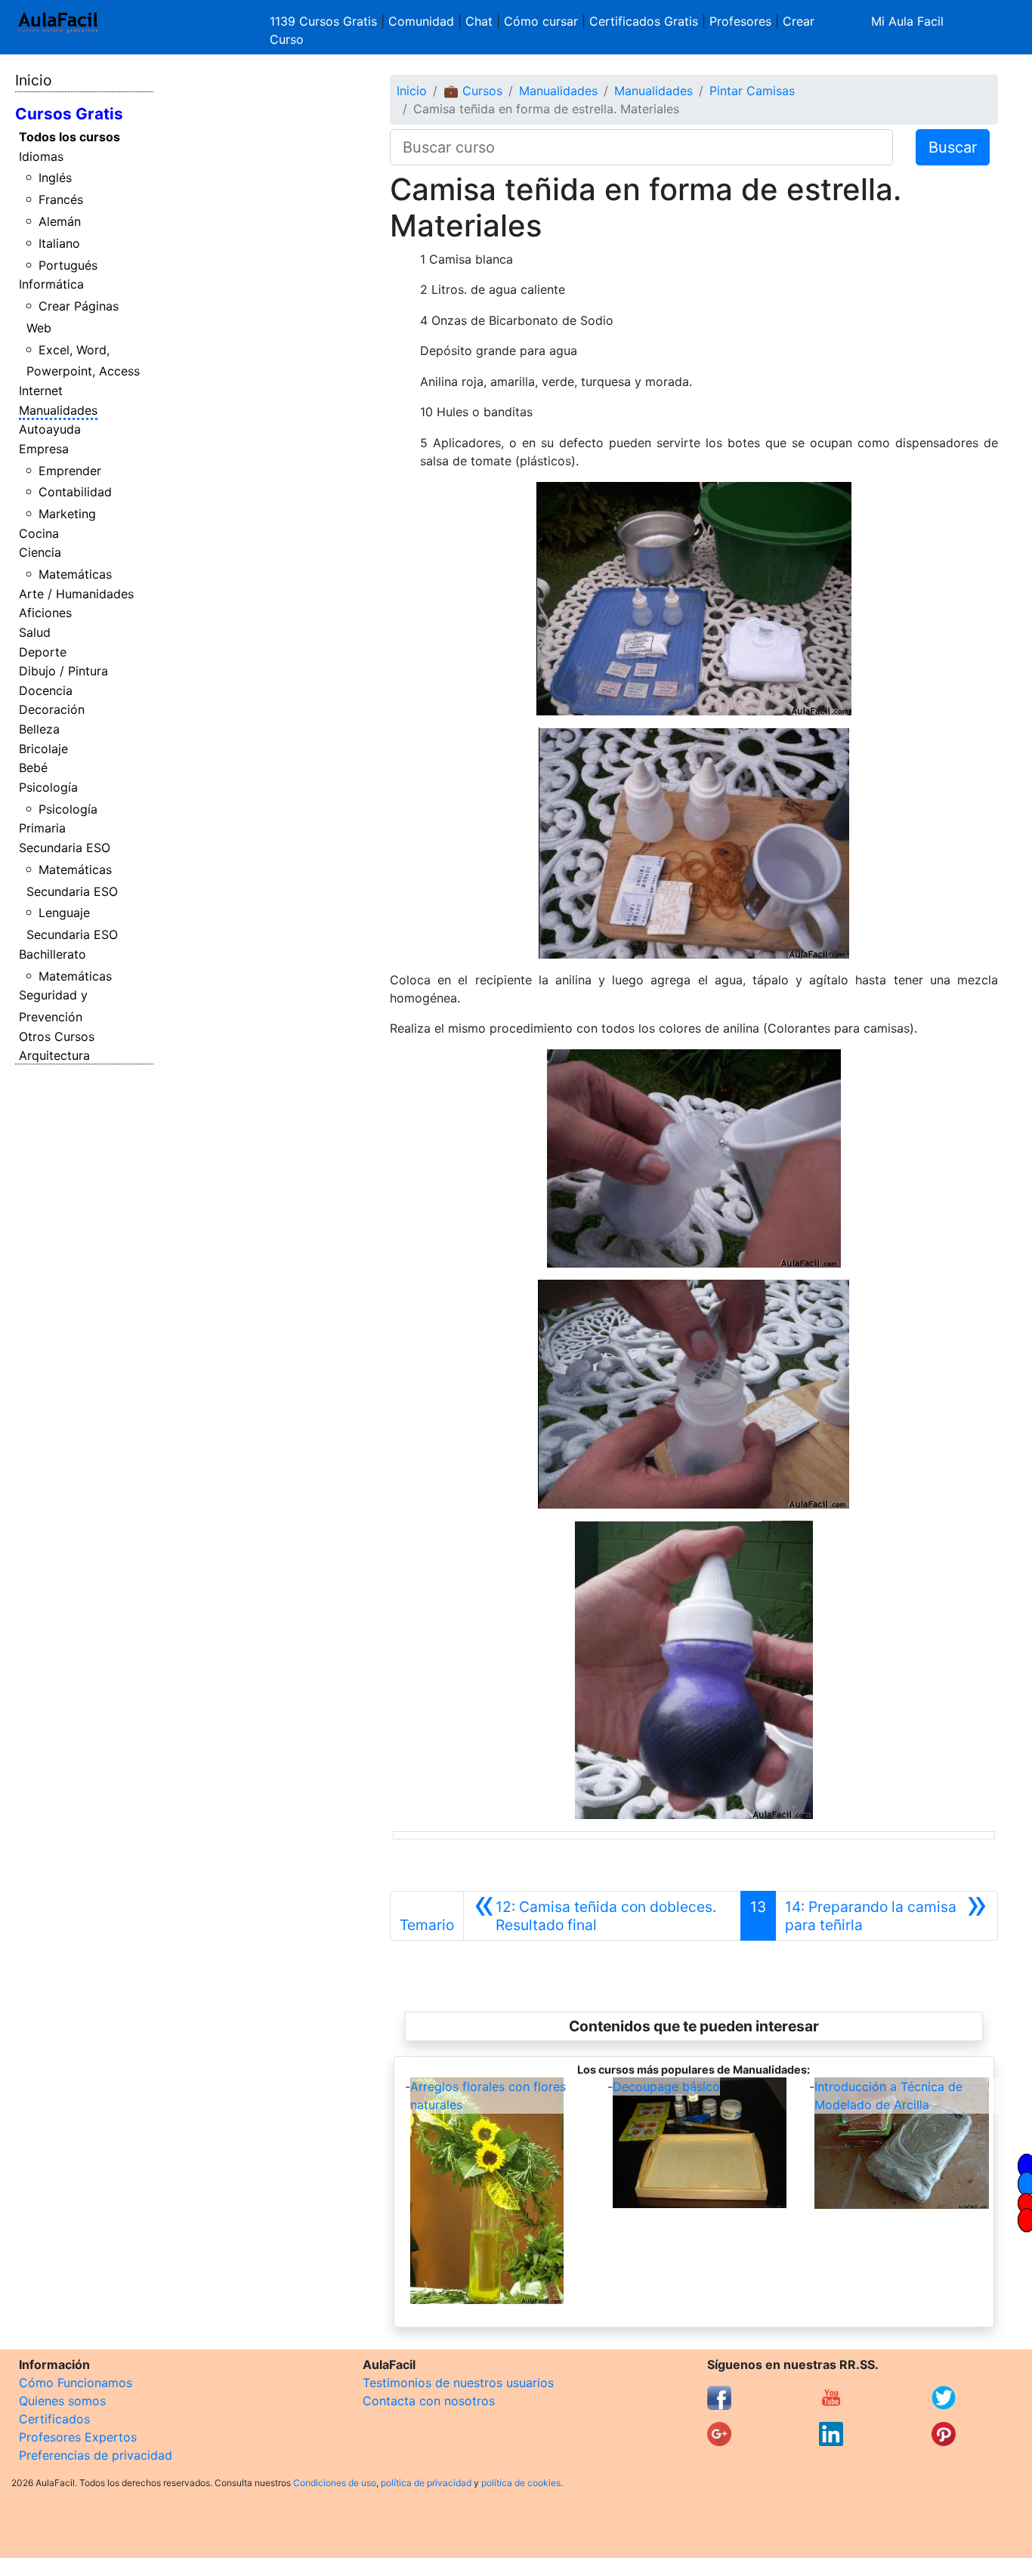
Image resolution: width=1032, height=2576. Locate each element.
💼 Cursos (473, 91)
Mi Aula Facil (907, 21)
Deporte (43, 652)
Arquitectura (54, 1055)
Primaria (42, 828)
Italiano (59, 243)
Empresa (44, 449)
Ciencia (40, 552)
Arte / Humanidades (76, 594)
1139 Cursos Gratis (325, 21)
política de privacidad (426, 2483)
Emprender (70, 471)
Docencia (46, 690)
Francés (61, 199)
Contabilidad (75, 492)
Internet (41, 391)
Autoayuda (50, 429)
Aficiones (45, 613)
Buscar (953, 147)
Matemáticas (75, 574)
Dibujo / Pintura (63, 671)
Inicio (33, 80)
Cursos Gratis (69, 114)
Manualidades (58, 410)
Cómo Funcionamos (76, 2383)
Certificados (54, 2419)
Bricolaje (43, 749)
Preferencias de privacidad (96, 2455)
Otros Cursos (57, 1036)
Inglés (55, 178)
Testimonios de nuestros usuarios (458, 2383)
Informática (51, 284)
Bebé (33, 768)
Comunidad (421, 21)
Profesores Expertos (78, 2437)
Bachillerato (53, 954)
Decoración (52, 709)
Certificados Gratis (644, 21)
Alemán (60, 221)
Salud (35, 632)
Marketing (67, 514)
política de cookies (521, 2483)
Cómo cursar (541, 21)
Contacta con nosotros (429, 2401)
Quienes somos (62, 2401)
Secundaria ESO (65, 848)
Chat (479, 21)
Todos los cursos (70, 137)
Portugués (68, 265)
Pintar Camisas (752, 91)
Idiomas (41, 156)
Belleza (39, 729)
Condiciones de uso (335, 2483)
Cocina (39, 533)
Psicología (48, 787)
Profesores (740, 21)
